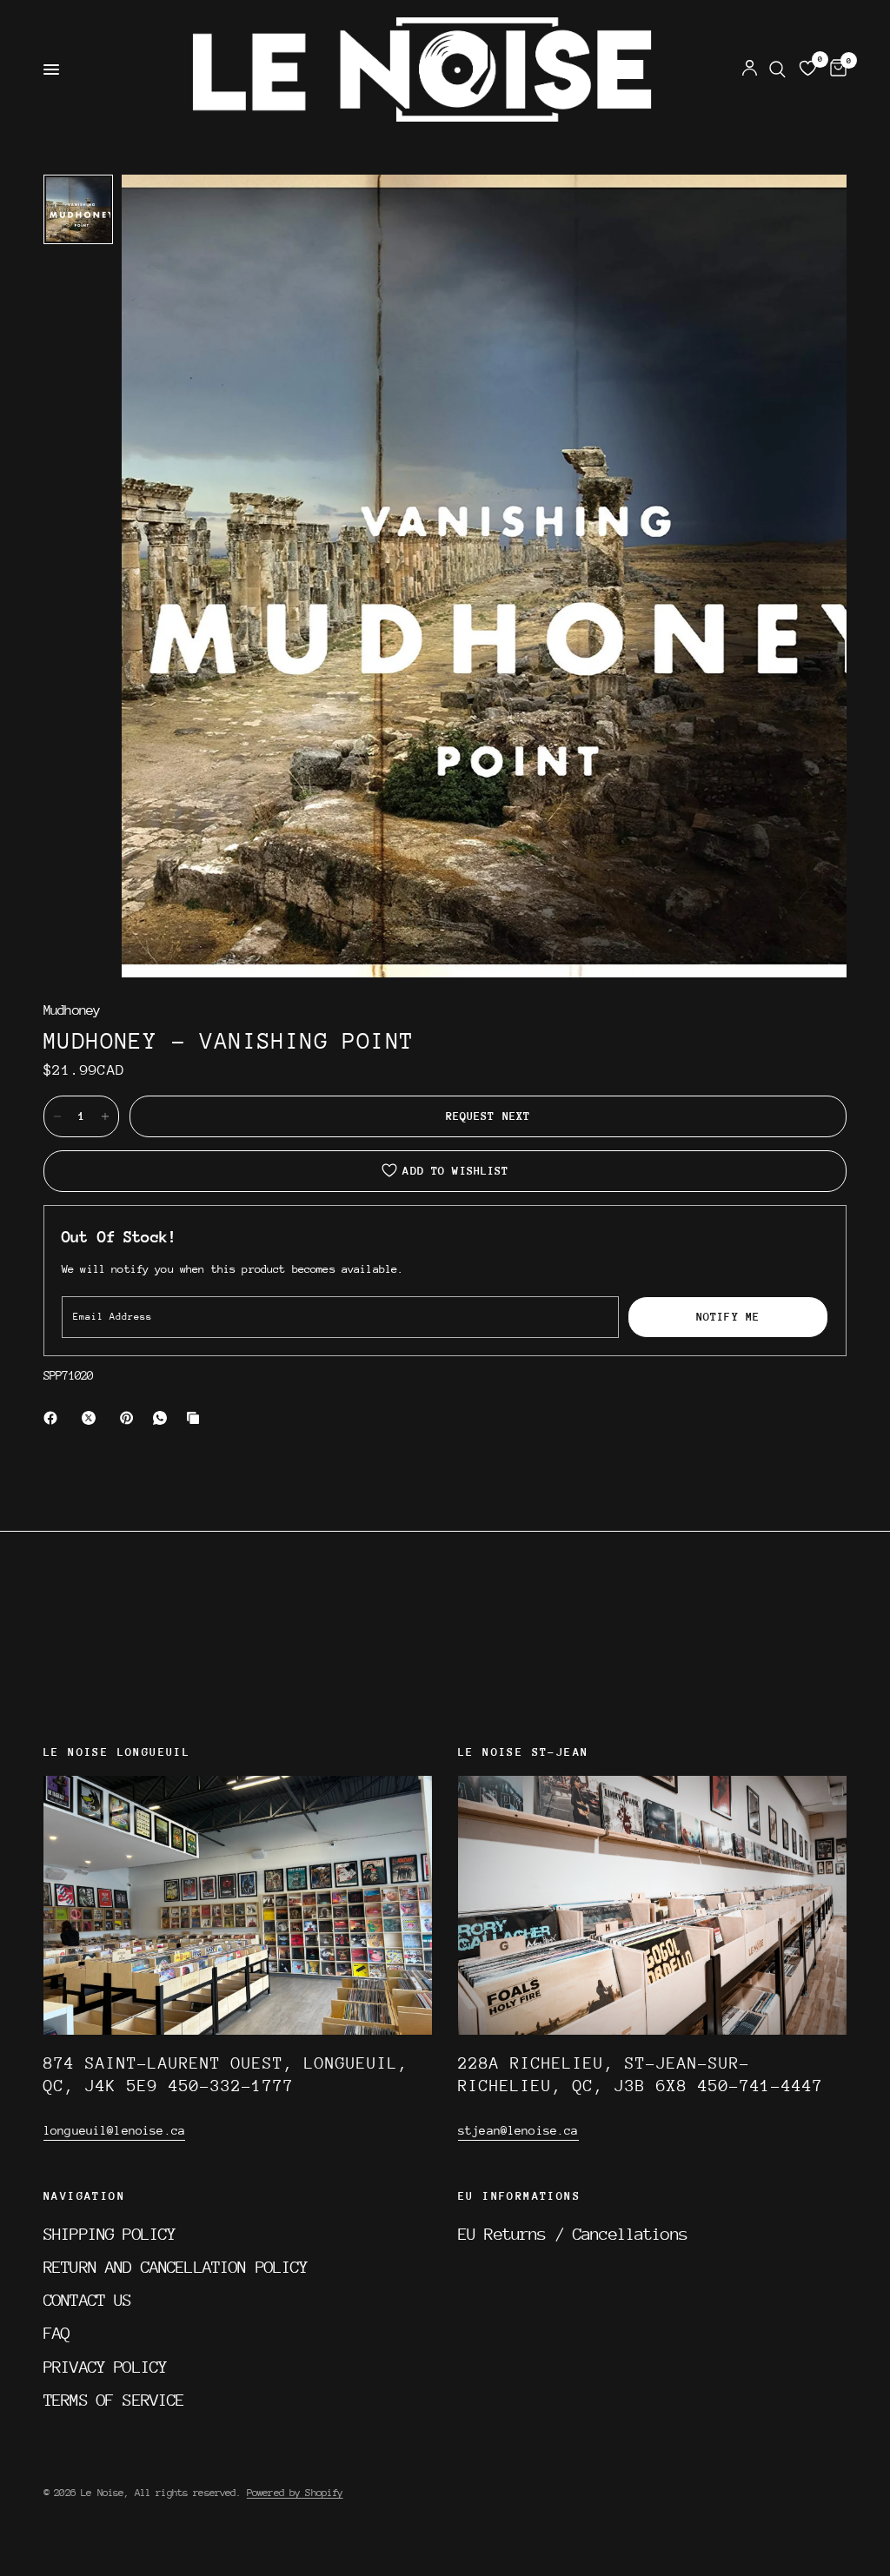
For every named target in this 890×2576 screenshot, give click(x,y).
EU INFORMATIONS (519, 2196)
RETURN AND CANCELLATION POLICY (176, 2267)
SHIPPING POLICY (110, 2234)
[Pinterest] (130, 1418)
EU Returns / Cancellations (573, 2234)
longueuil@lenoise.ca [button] (114, 2130)
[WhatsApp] (163, 1418)
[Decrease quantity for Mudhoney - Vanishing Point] (57, 1116)
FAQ (56, 2333)
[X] (92, 1418)
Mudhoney (72, 1011)
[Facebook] (54, 1418)
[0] (835, 70)
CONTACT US (88, 2300)
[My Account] (750, 70)
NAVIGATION (84, 2196)
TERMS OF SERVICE (114, 2400)
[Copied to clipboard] (196, 1418)
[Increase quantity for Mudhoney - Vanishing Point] (105, 1116)
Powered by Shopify (295, 2493)
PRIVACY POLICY (105, 2367)
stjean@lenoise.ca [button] (518, 2130)
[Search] (777, 70)
